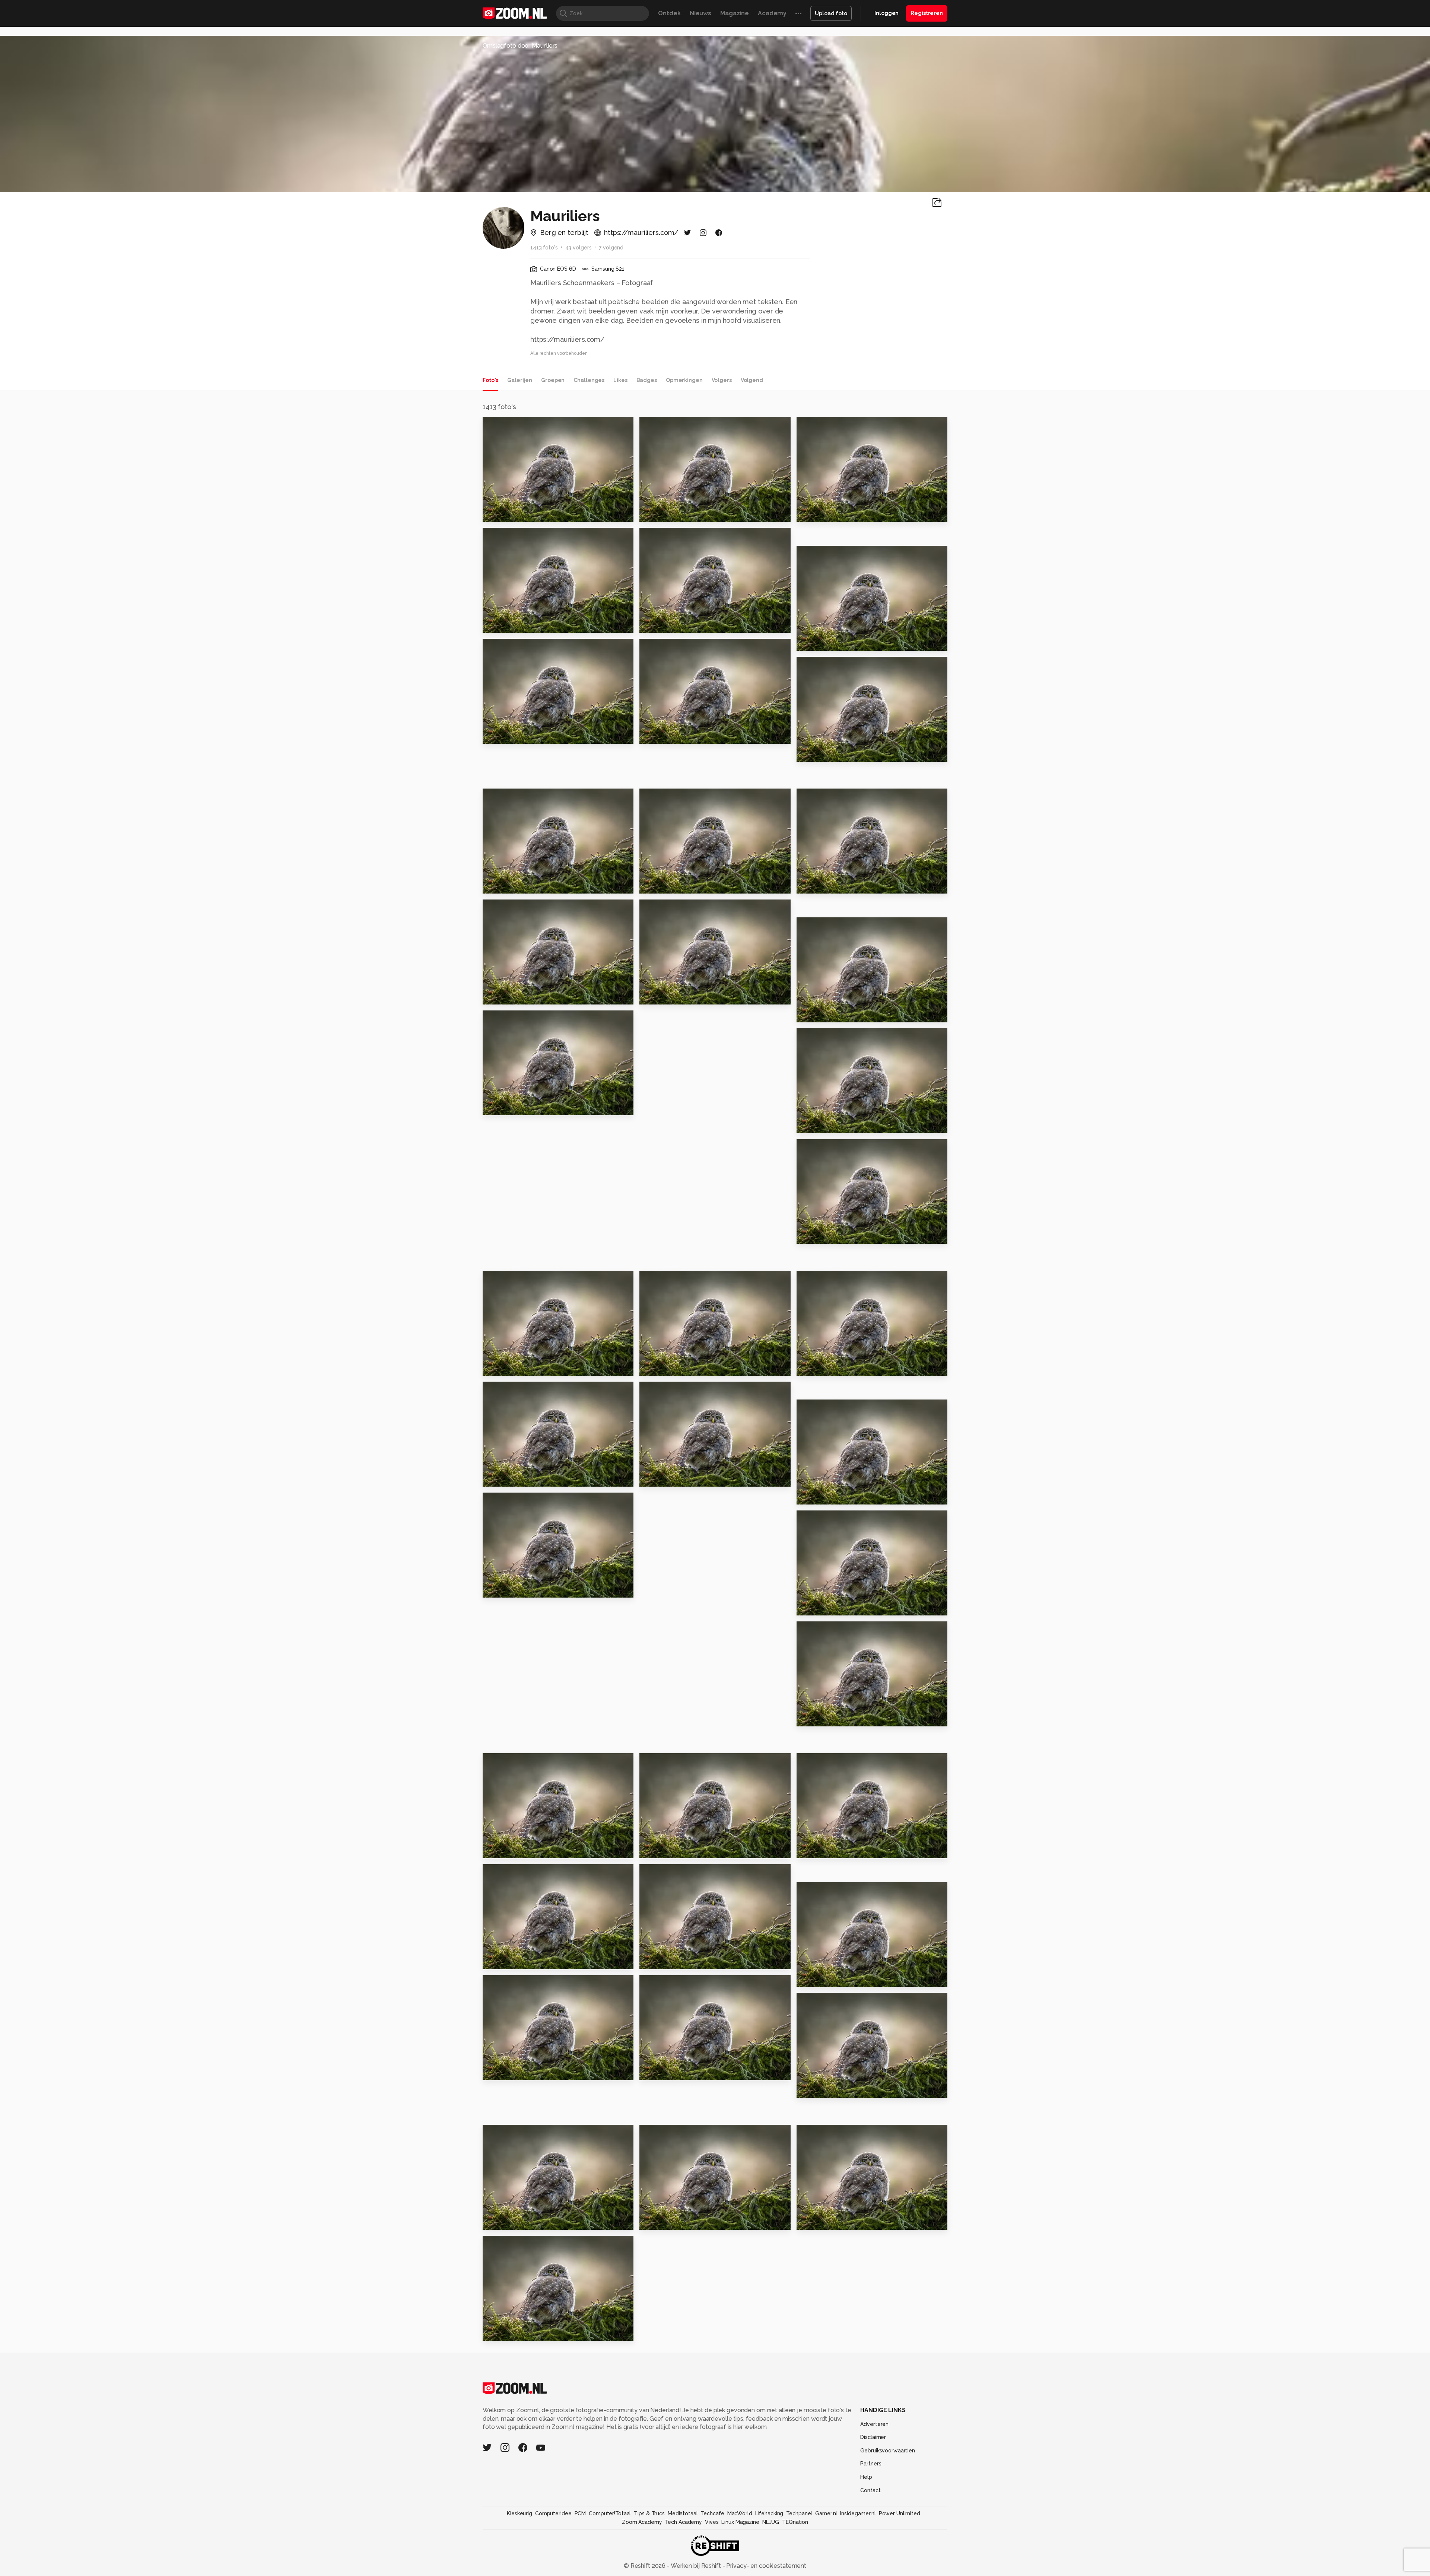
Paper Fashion (665, 1367)
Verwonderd (820, 1124)
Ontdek (669, 13)
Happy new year (512, 513)
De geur (655, 735)
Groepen (553, 380)
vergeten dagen (826, 1013)
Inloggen (886, 13)
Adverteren (874, 2424)
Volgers (722, 380)
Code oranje (820, 1607)
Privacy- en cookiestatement (765, 2566)
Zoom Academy (642, 2522)
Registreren (927, 13)
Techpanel (799, 2513)
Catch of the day (670, 884)
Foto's (490, 380)
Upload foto (831, 13)
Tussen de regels (671, 2071)
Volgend (752, 380)
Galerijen (520, 380)
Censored (816, 2221)
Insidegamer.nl (858, 2513)
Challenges (589, 380)
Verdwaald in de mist (834, 1849)
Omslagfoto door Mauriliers (520, 46)
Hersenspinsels (511, 1960)
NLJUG (771, 2522)
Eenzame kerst (510, 1849)
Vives (712, 2522)
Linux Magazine (740, 2522)
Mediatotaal (683, 2513)
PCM (580, 2513)
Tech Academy (683, 2522)
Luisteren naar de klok (679, 1478)
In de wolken (821, 1718)
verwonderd (663, 2221)
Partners (871, 2464)
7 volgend (611, 248)
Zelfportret (819, 1235)
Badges (647, 380)
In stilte (498, 995)
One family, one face (834, 2089)
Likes (620, 380)
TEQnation (795, 2522)
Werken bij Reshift (696, 2566)
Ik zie (651, 995)
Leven (496, 884)
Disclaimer (873, 2437)
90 (804, 753)
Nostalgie (659, 1960)
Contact (870, 2490)
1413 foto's (544, 248)
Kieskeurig (519, 2513)
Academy (772, 13)
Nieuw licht (661, 624)
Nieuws (700, 13)
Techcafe (713, 2513)
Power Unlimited (900, 2513)
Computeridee (553, 2513)
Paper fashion (508, 1367)
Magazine (735, 13)
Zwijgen (813, 1496)
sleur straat (661, 513)
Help (866, 2477)
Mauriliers (512, 426)
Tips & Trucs (649, 2513)
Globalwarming (511, 735)
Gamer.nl (826, 2513)
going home (819, 884)
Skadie (497, 2332)
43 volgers (579, 248)
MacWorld (740, 2513)
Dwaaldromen (509, 624)
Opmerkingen (684, 380)
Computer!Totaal (610, 2513)
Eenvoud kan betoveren (525, 1106)
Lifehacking (769, 2513)
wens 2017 (502, 1589)
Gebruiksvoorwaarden (888, 2451)
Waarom (499, 1478)
